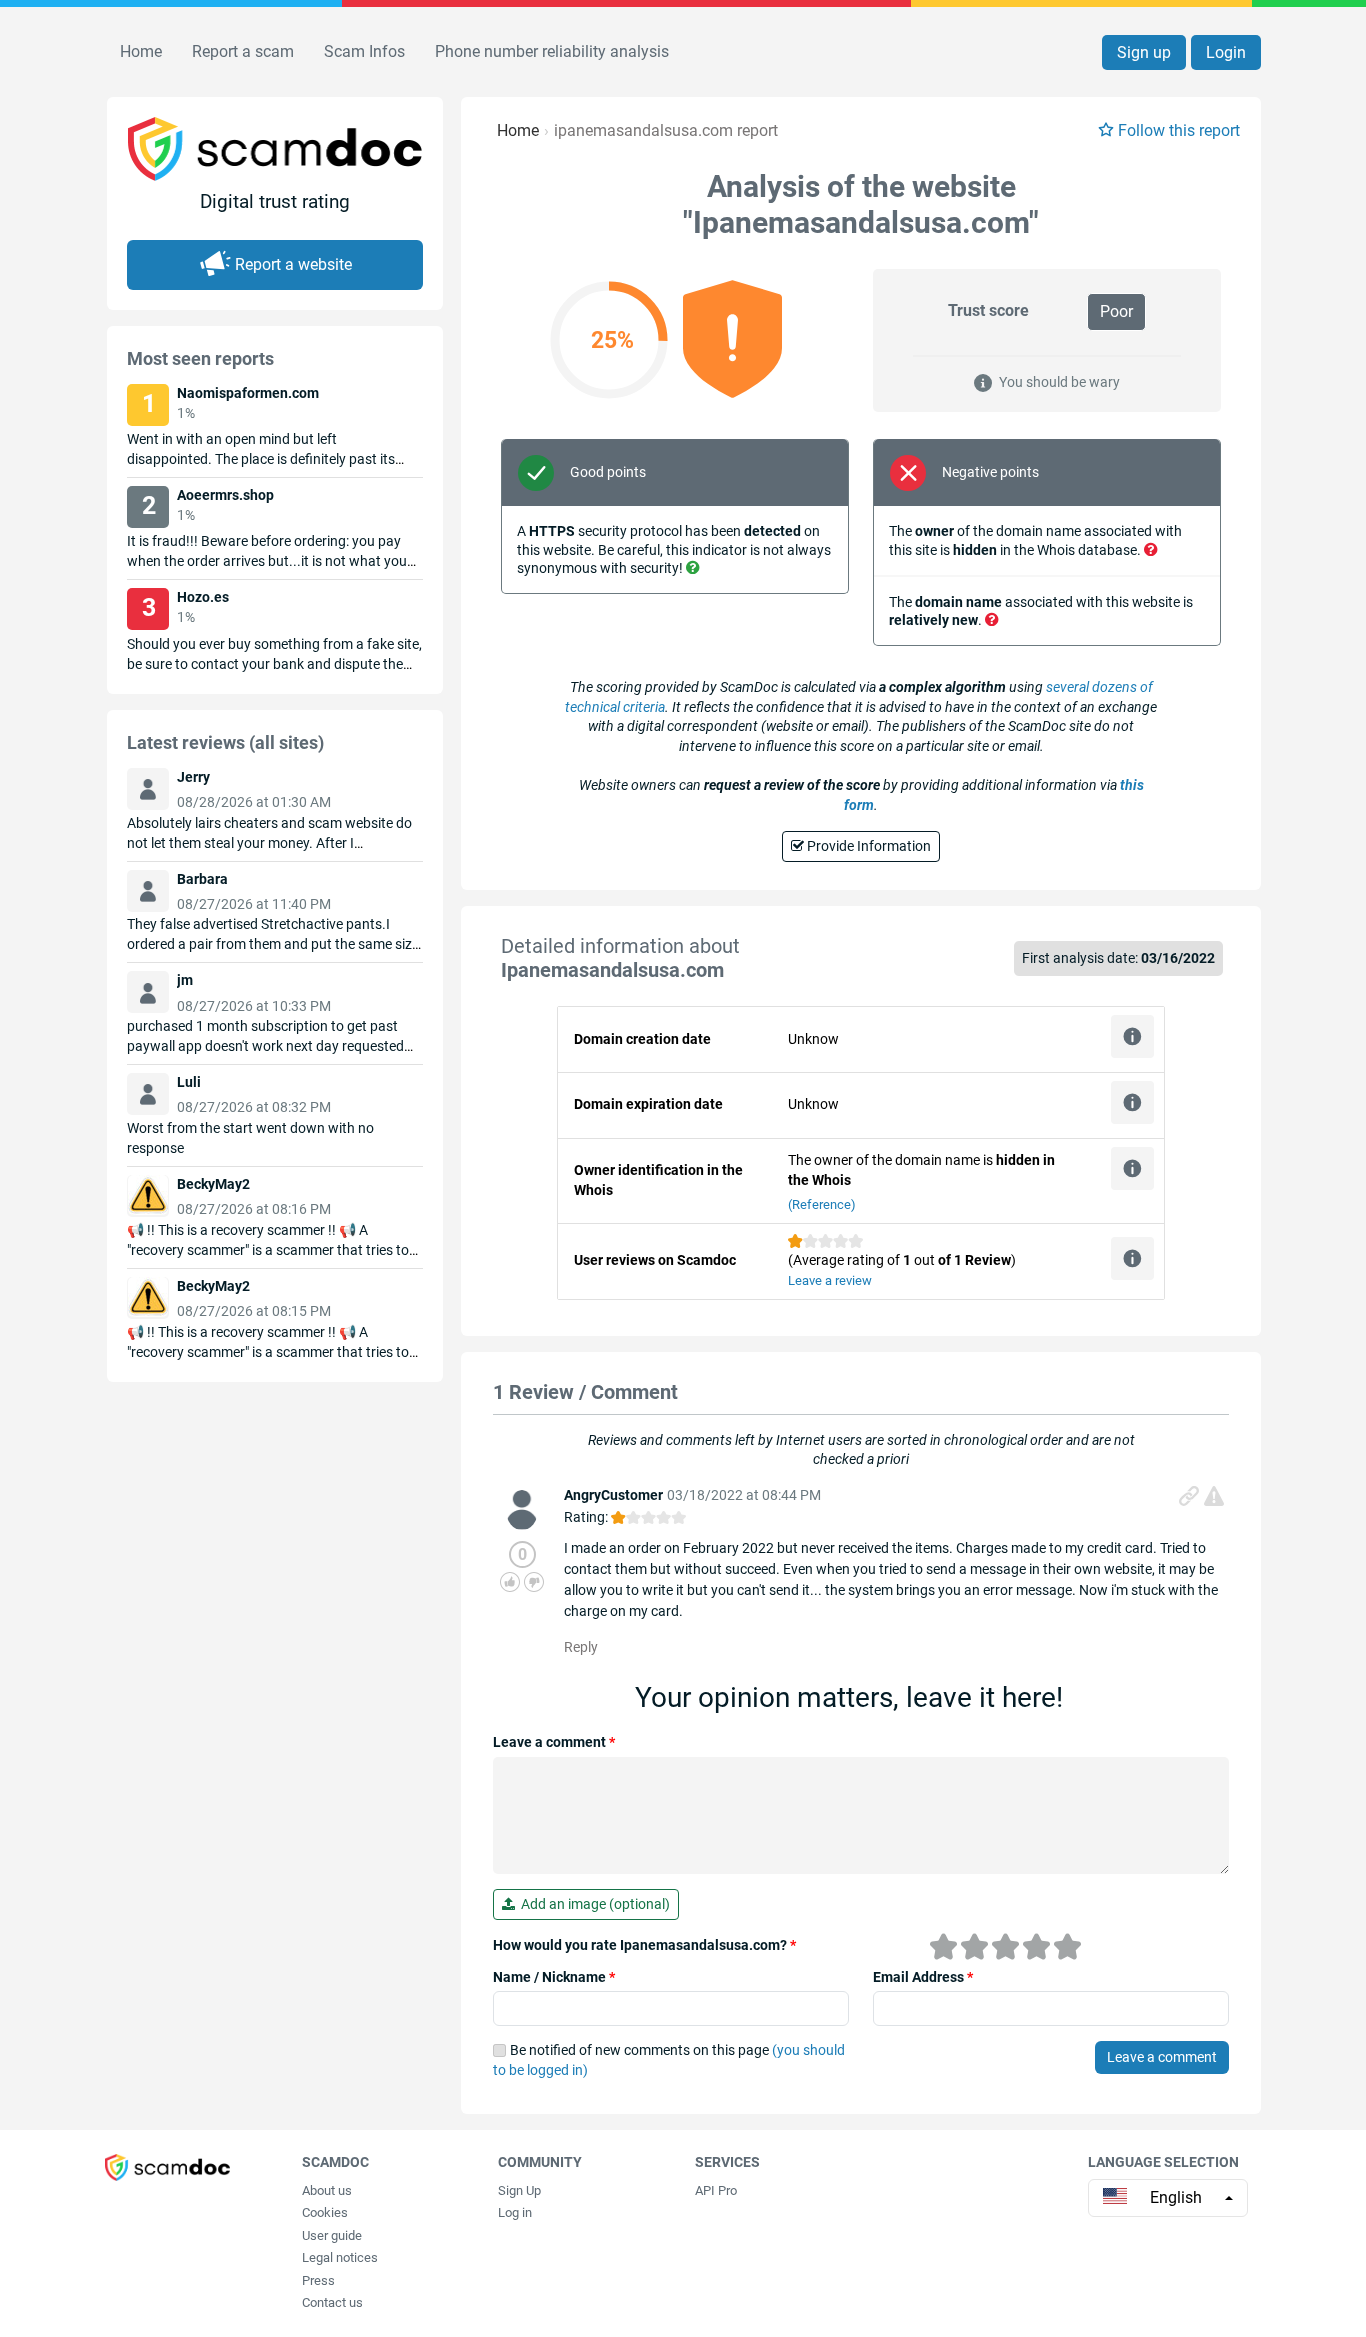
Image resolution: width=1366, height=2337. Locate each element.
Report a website (293, 264)
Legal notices (340, 2257)
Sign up (1144, 52)
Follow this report (1179, 130)
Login (1226, 52)
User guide (332, 2235)
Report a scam (243, 51)
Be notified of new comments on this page (669, 2060)
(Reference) (822, 1204)
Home (141, 51)
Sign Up (519, 2190)
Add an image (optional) (592, 1904)
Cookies (325, 2212)
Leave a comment (554, 1742)
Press (318, 2280)
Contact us (332, 2302)
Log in (515, 2212)
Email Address (923, 1977)
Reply (581, 1647)
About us (327, 2190)
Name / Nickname (554, 1977)
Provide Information (867, 846)
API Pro (716, 2190)
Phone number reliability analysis (552, 51)
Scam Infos (364, 51)
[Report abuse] (1214, 1496)
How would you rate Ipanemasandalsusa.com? (644, 1945)
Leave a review (830, 1280)
